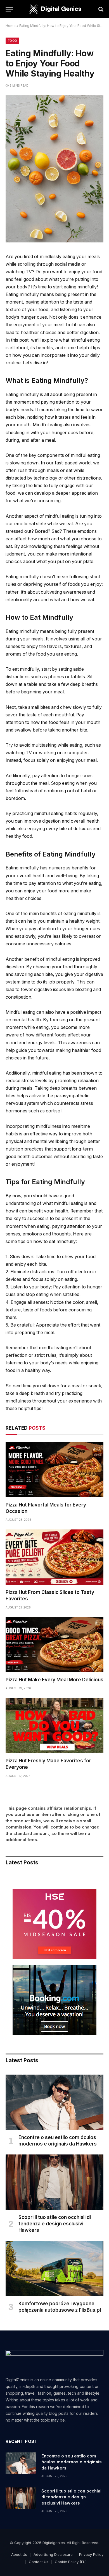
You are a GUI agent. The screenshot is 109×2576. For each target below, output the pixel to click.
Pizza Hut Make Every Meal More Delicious (54, 1680)
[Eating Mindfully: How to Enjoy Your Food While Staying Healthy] (54, 241)
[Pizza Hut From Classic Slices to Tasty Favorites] (54, 1557)
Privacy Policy (91, 2554)
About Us (19, 2554)
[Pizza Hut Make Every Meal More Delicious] (54, 1645)
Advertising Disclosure (53, 2554)
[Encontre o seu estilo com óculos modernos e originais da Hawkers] (54, 2102)
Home (11, 26)
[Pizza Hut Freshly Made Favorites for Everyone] (54, 1726)
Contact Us (39, 2562)
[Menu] (9, 9)
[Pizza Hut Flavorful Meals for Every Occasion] (54, 1470)
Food (12, 41)
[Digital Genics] (54, 9)
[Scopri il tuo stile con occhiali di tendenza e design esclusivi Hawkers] (54, 2182)
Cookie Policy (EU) (71, 2562)
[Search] (100, 9)
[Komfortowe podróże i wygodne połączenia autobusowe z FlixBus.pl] (54, 2268)
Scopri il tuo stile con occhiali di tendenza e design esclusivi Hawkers (55, 2224)
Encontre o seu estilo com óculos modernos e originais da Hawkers (72, 2462)
